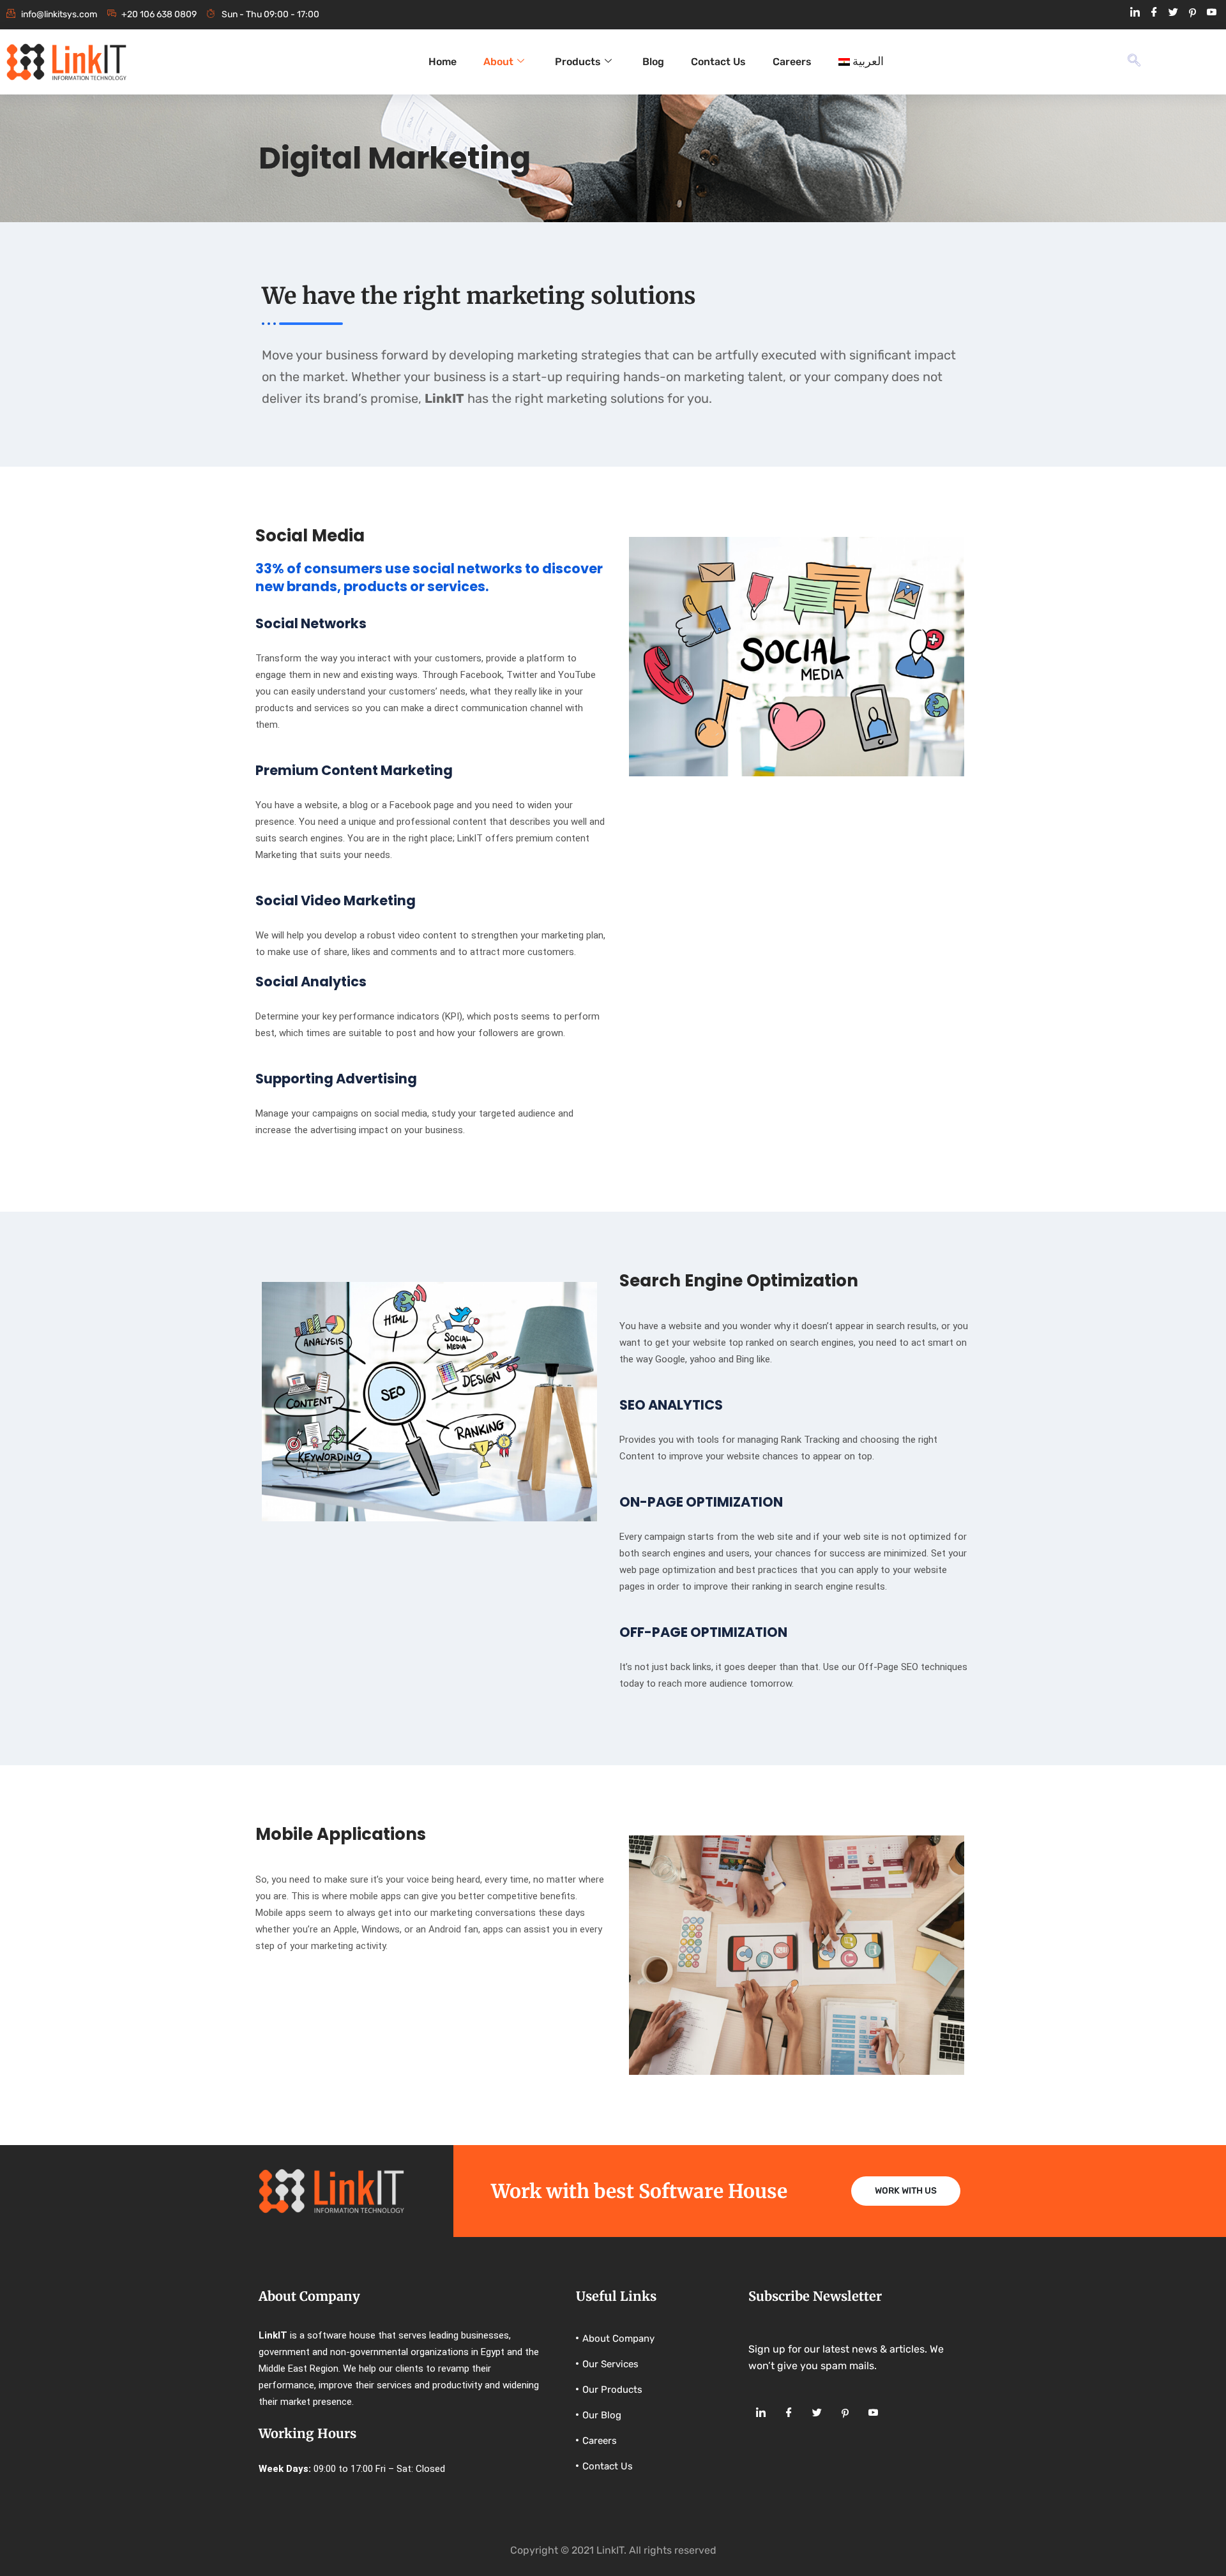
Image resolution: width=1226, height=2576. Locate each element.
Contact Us (718, 62)
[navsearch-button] (1134, 62)
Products (578, 62)
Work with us (906, 2191)
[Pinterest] (1192, 13)
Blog (653, 62)
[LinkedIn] (1135, 13)
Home (443, 62)
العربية (868, 62)
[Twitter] (1173, 13)
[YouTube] (1211, 13)
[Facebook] (1154, 13)
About (498, 62)
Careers (792, 62)
